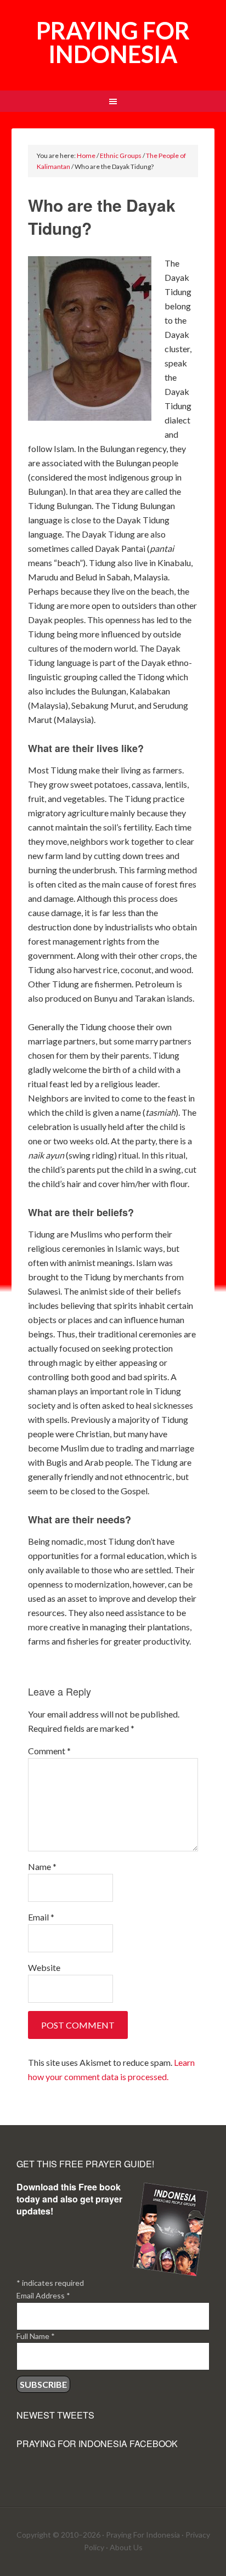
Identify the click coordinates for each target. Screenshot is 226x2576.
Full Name (36, 2336)
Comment (49, 1751)
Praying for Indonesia (113, 42)
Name (42, 1866)
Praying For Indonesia (143, 2535)
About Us (126, 2547)
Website (44, 1967)
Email (41, 1917)
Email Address (43, 2295)
